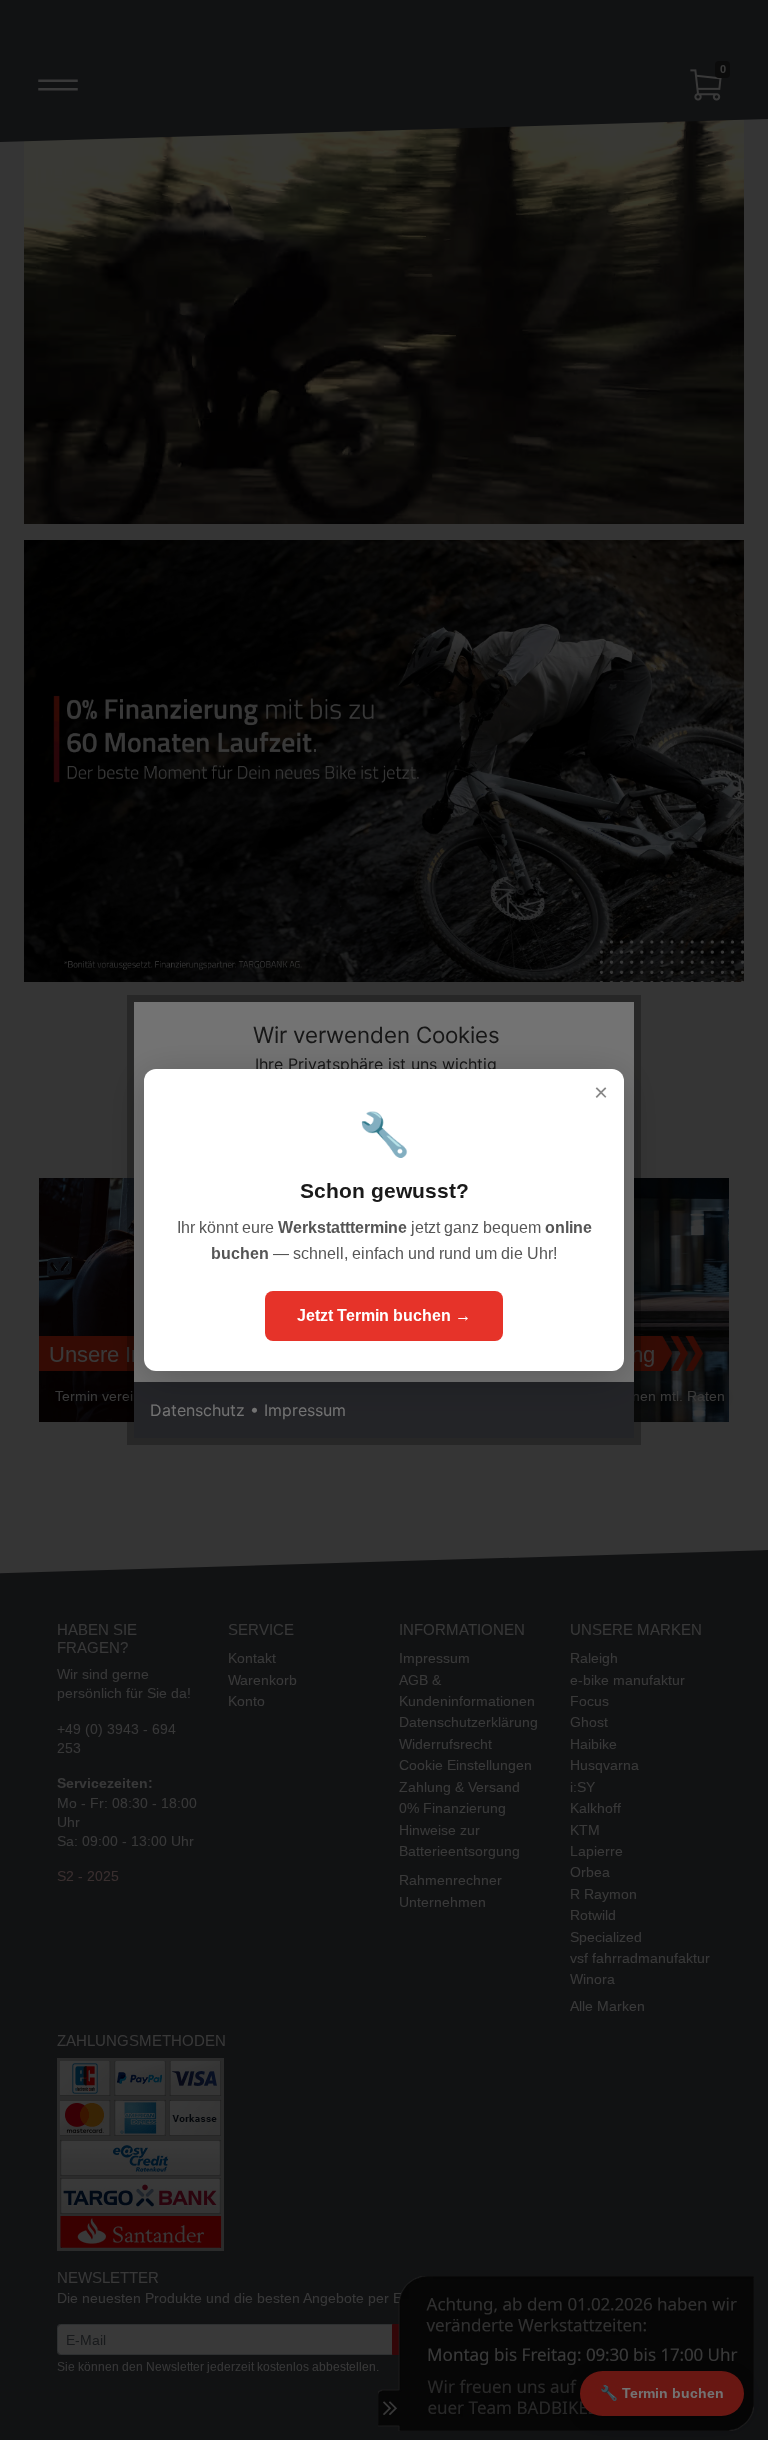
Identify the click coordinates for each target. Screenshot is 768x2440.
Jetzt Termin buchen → (384, 1315)
